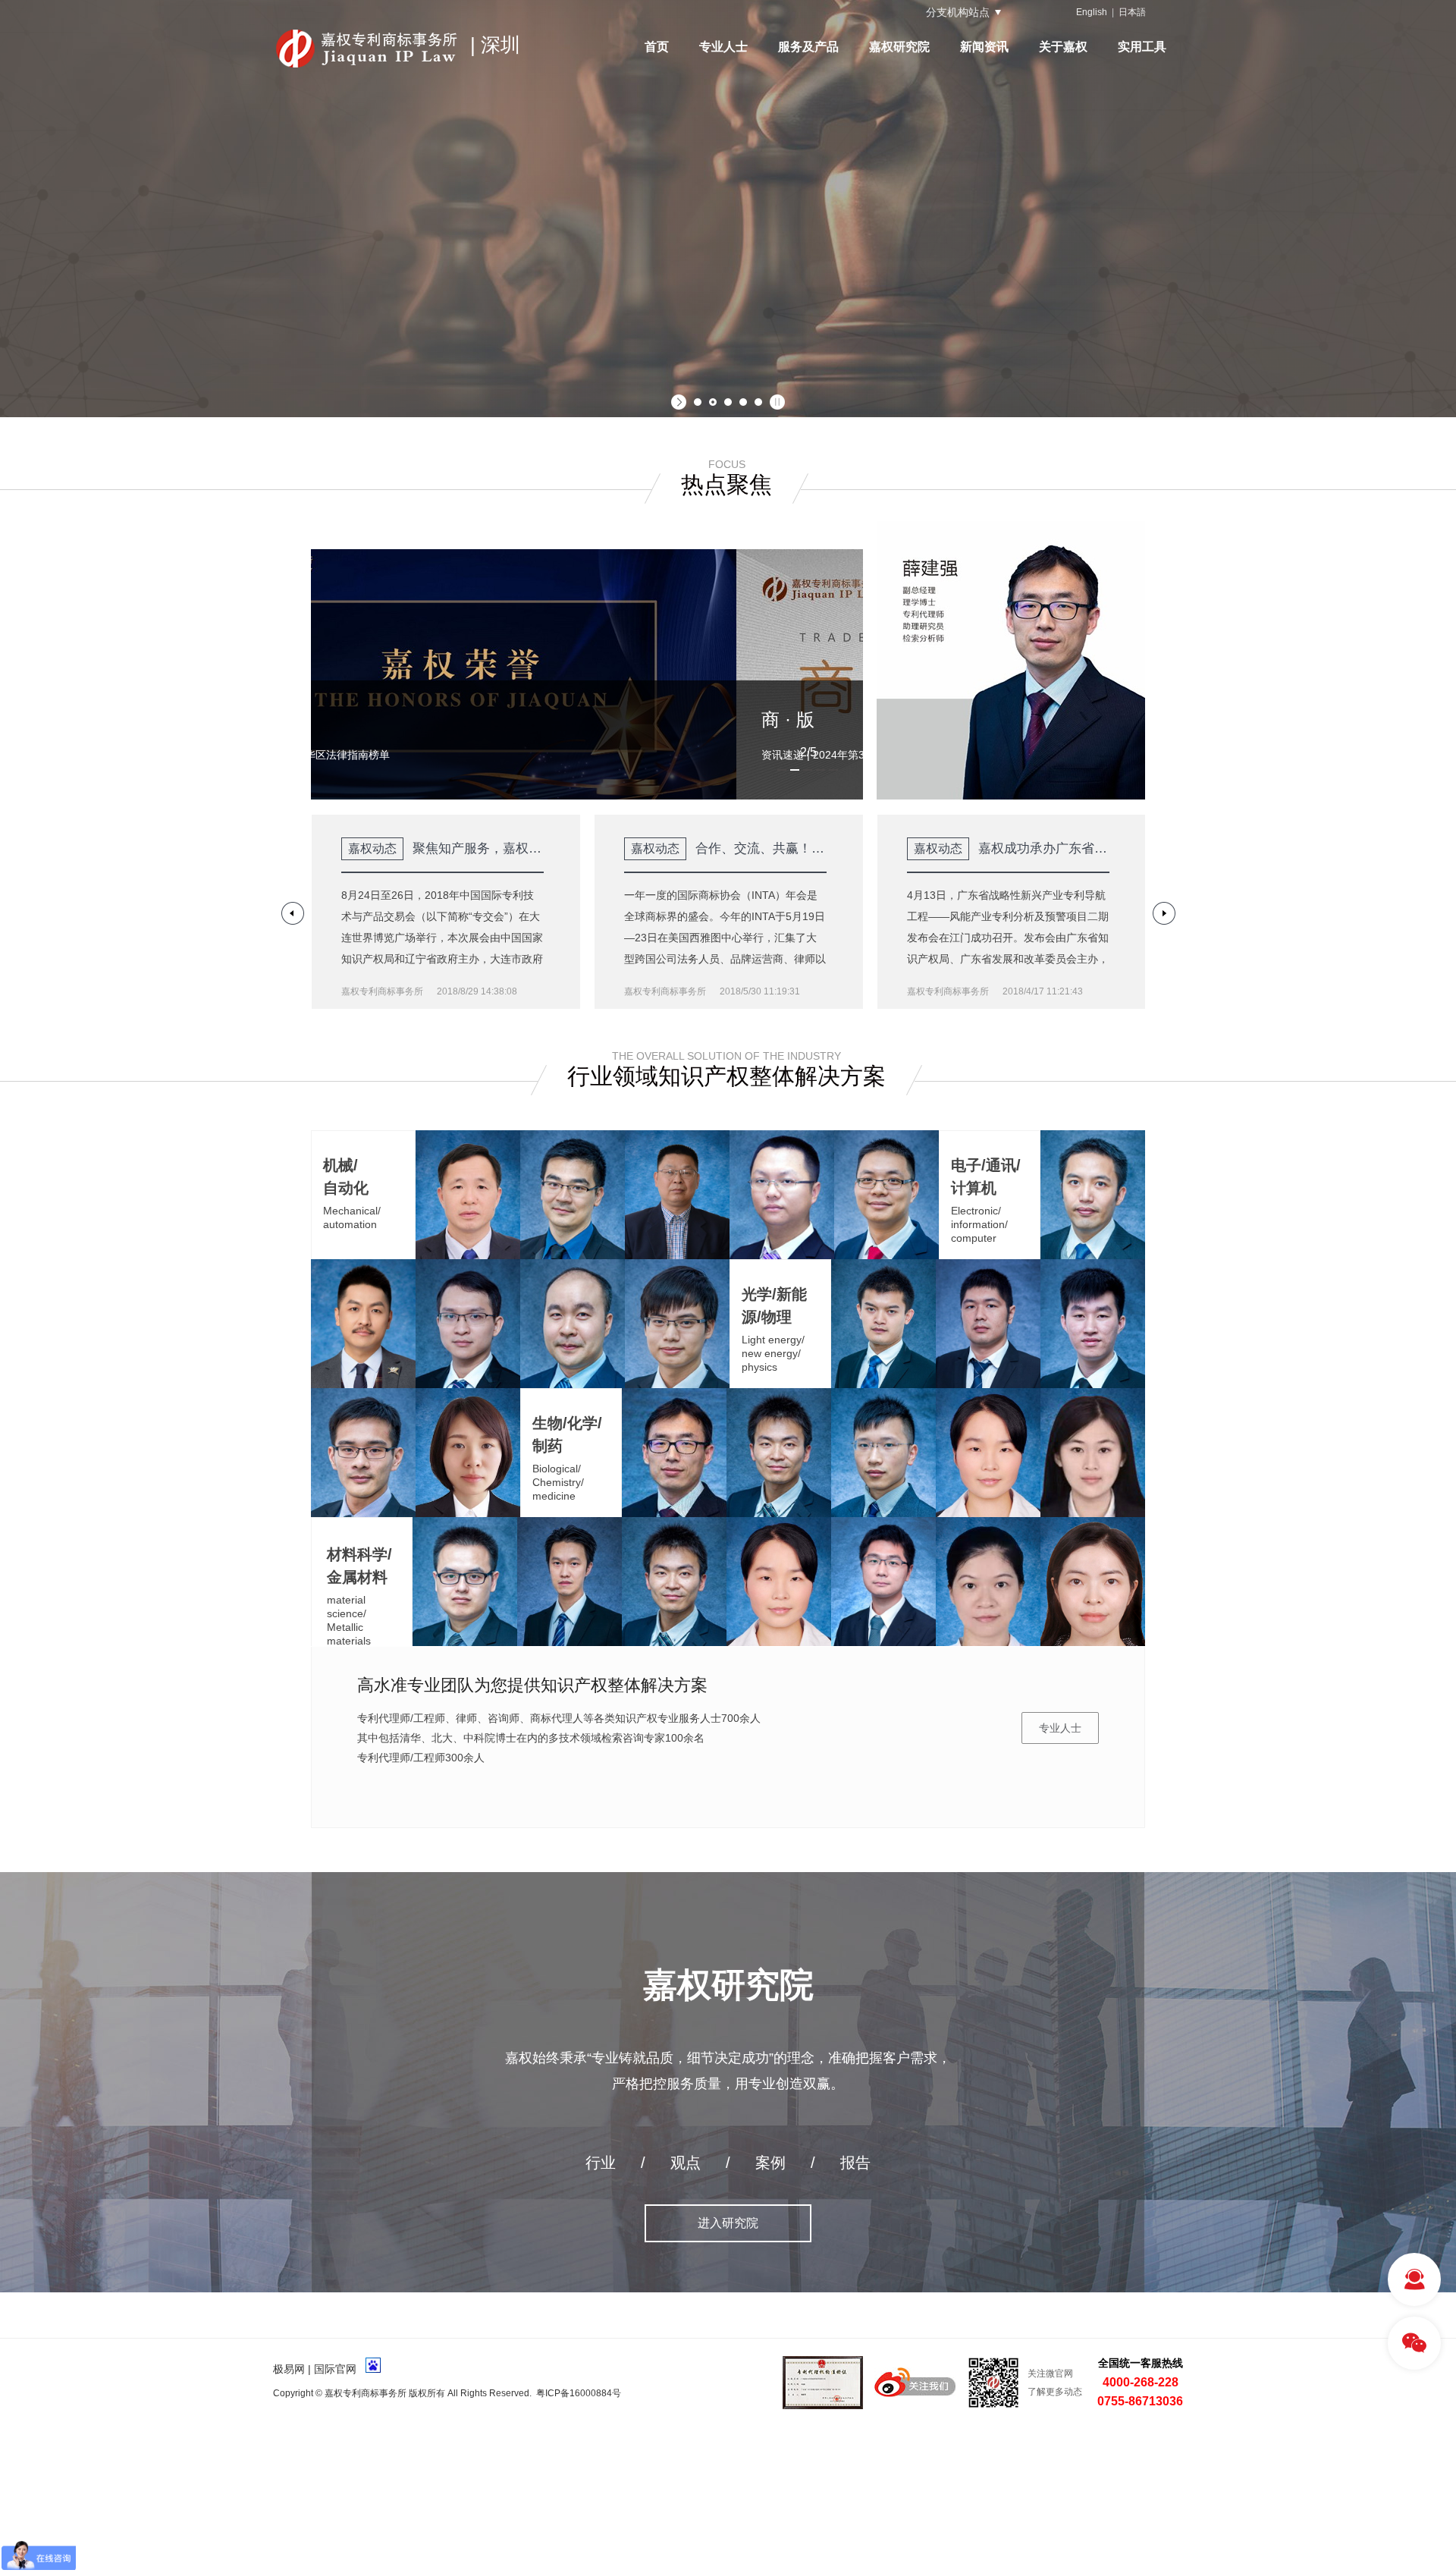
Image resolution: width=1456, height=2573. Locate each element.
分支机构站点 (958, 12)
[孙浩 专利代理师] (468, 1324)
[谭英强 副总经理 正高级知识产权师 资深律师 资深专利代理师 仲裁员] (1093, 1195)
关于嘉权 (1063, 47)
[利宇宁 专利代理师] (886, 1195)
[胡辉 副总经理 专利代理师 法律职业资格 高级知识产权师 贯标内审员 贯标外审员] (465, 1582)
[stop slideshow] (775, 402)
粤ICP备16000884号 (579, 2393)
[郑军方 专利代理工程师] (988, 1324)
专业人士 (723, 47)
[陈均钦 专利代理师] (363, 1453)
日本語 (1132, 12)
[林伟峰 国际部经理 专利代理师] (573, 1324)
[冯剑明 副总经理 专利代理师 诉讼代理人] (573, 1195)
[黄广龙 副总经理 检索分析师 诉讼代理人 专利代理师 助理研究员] (363, 1324)
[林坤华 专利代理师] (1093, 1582)
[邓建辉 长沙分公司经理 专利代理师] (677, 1195)
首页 (657, 47)
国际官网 (335, 2369)
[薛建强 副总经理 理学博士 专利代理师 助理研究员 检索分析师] (674, 1453)
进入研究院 (728, 2223)
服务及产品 (808, 47)
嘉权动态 (372, 848)
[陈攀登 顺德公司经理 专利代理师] (782, 1195)
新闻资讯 (984, 47)
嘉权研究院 (899, 47)
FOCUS (727, 464)
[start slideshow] (681, 402)
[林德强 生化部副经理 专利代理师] (883, 1582)
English (1092, 12)
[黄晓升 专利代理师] (1093, 1324)
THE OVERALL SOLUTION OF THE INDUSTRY (726, 1056)
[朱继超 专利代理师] (883, 1453)
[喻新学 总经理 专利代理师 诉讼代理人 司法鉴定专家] (468, 1195)
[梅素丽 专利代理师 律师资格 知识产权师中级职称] (988, 1453)
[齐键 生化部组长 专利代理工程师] (779, 1453)
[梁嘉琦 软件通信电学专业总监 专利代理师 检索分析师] (677, 1324)
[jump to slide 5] (758, 402)
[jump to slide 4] (743, 402)
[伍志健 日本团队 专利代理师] (570, 1582)
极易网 (289, 2369)
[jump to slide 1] (698, 402)
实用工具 (1142, 47)
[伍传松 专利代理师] (883, 1324)
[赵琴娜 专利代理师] (468, 1453)
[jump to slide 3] (728, 402)
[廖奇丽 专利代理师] (988, 1582)
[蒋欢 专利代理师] (1093, 1453)
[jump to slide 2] (713, 402)
